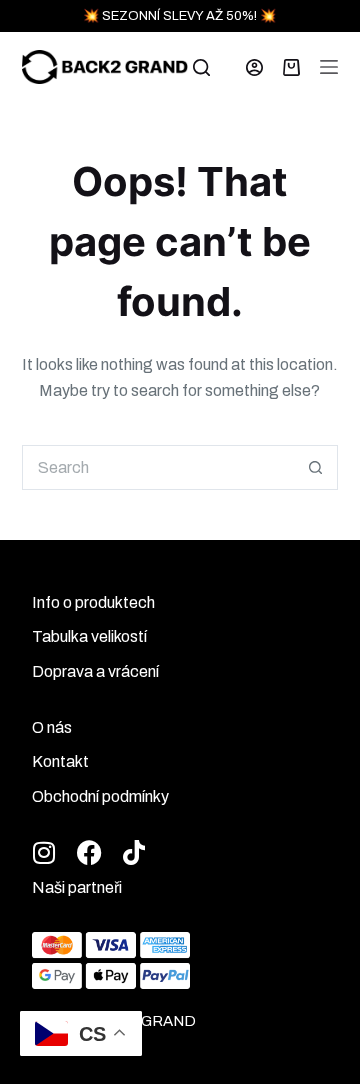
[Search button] (315, 467)
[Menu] (329, 67)
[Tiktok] (134, 852)
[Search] (201, 67)
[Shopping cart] (291, 67)
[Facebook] (89, 852)
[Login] (254, 67)
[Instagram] (44, 852)
